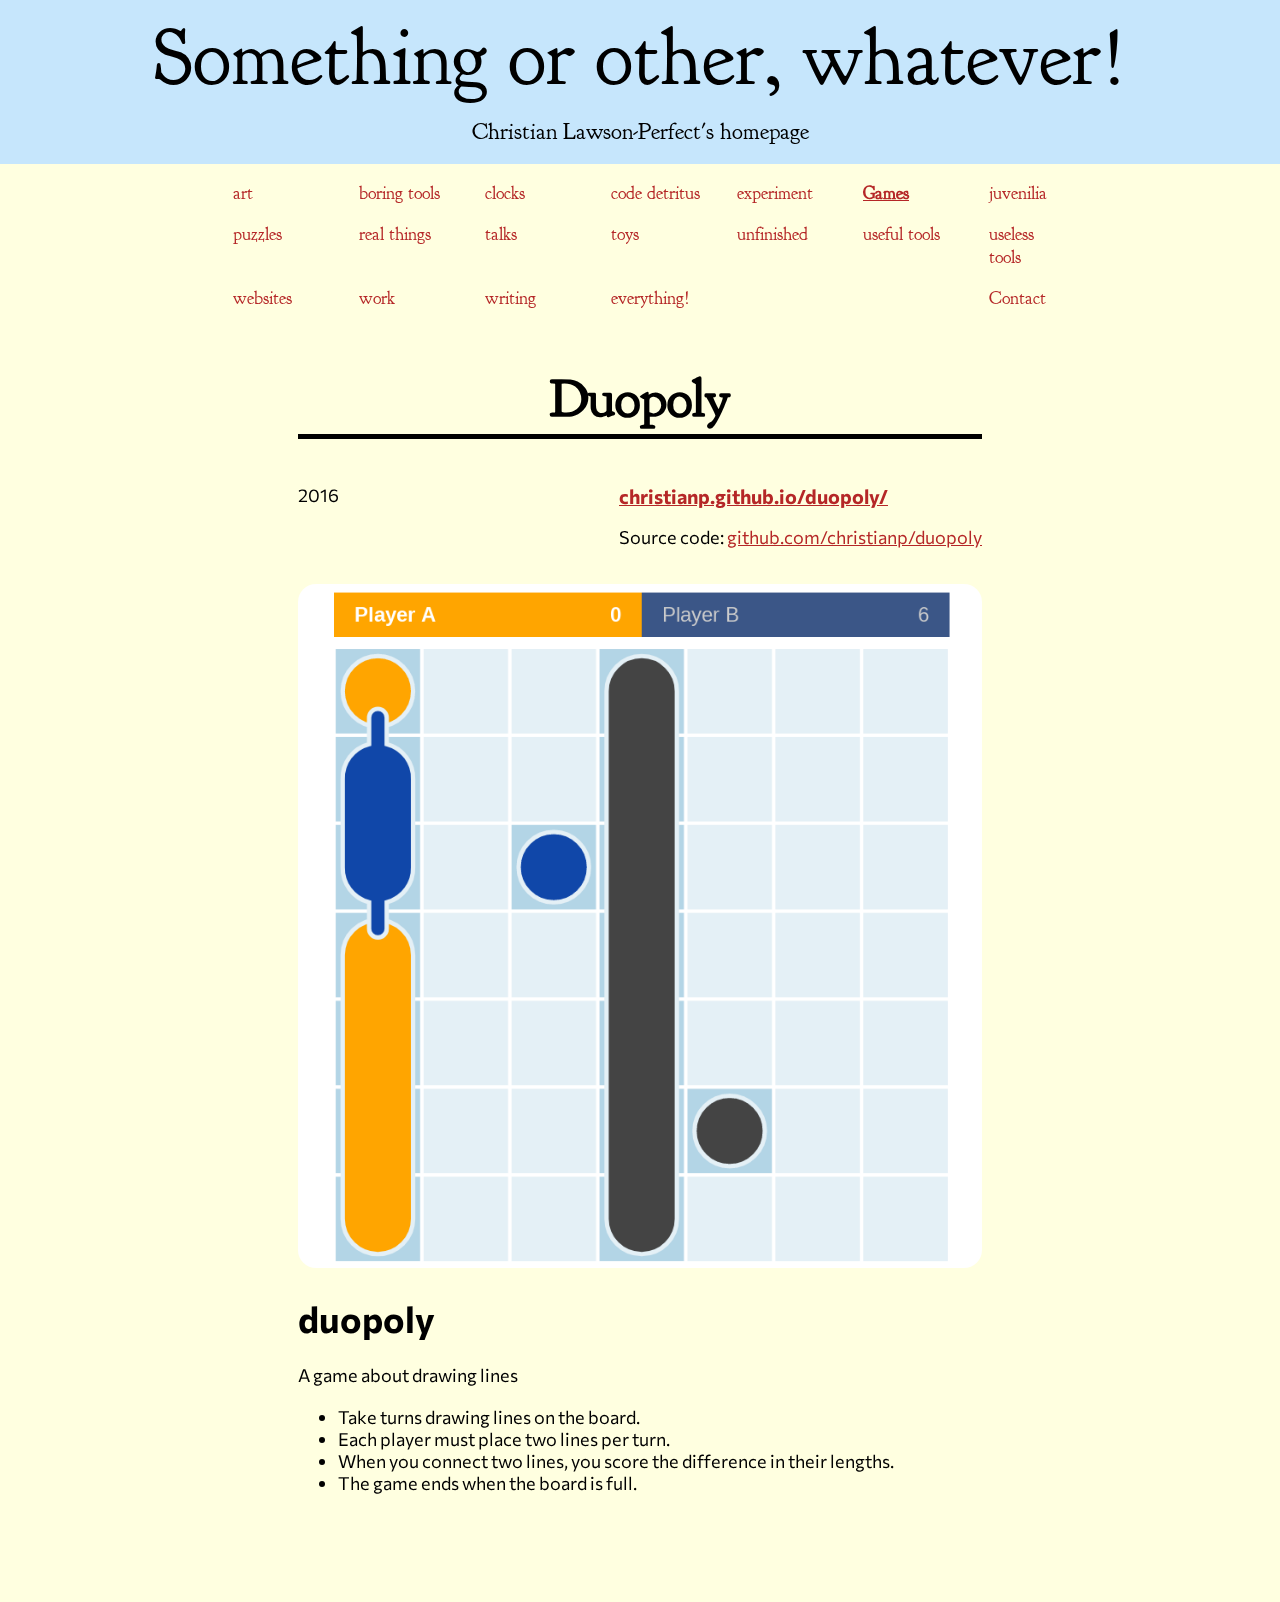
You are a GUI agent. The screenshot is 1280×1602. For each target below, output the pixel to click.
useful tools (901, 234)
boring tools (399, 193)
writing (510, 298)
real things (395, 234)
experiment (775, 193)
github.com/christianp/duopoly (854, 537)
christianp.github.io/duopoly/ (753, 496)
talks (501, 234)
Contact (1017, 298)
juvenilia (1018, 193)
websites (262, 298)
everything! (650, 298)
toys (625, 234)
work (377, 298)
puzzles (257, 234)
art (243, 193)
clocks (505, 193)
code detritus (655, 193)
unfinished (772, 234)
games (886, 193)
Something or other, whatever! (640, 58)
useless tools (1011, 246)
